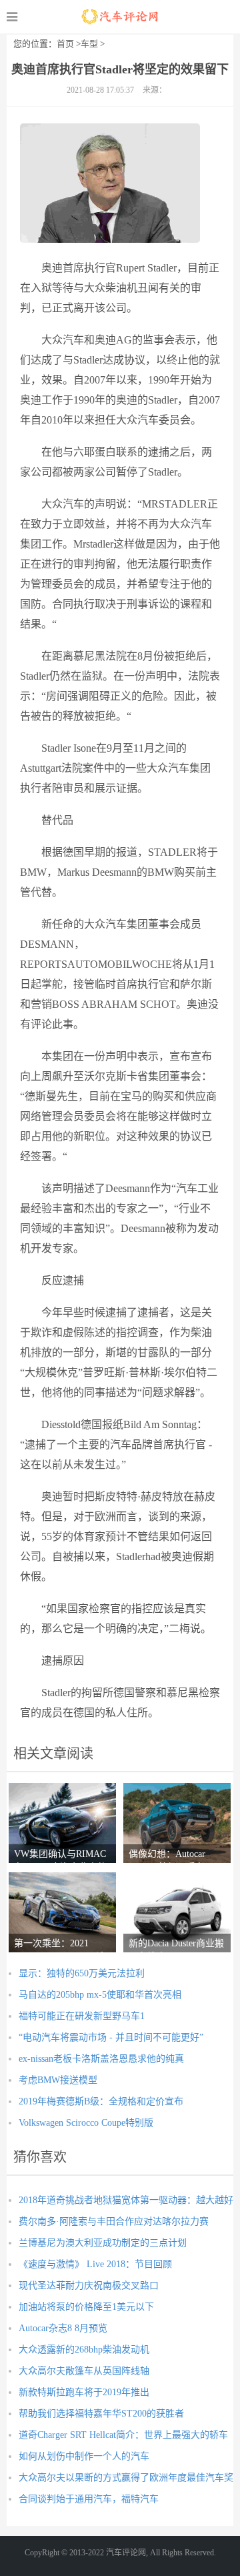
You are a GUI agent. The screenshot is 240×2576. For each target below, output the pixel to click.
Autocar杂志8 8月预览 (63, 2328)
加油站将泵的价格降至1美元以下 (86, 2307)
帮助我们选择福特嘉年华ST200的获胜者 (101, 2414)
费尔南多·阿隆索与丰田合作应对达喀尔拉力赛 (114, 2221)
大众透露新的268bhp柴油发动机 (84, 2350)
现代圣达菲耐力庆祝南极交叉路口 (89, 2286)
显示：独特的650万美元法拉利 (82, 1973)
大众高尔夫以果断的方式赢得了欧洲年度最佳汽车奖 (126, 2478)
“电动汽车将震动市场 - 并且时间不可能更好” (111, 2037)
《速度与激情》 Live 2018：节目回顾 (95, 2264)
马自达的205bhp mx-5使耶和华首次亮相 (100, 1995)
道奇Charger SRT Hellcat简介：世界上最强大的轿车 (123, 2435)
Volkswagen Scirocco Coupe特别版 (86, 2123)
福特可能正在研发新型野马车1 (82, 2016)
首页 (65, 44)
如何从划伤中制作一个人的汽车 (84, 2456)
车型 (89, 44)
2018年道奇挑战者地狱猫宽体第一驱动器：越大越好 (126, 2200)
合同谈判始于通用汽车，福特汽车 (89, 2499)
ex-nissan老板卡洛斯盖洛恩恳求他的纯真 (101, 2059)
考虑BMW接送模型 (58, 2080)
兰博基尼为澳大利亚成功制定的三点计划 (103, 2243)
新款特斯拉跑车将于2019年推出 (84, 2392)
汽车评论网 (120, 17)
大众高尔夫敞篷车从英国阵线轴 (84, 2371)
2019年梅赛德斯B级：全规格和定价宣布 (101, 2101)
